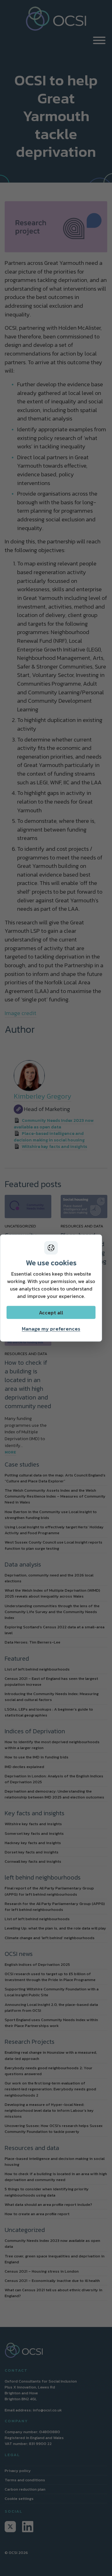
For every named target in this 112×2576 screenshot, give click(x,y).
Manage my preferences (51, 1328)
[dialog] (51, 1288)
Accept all (51, 1312)
